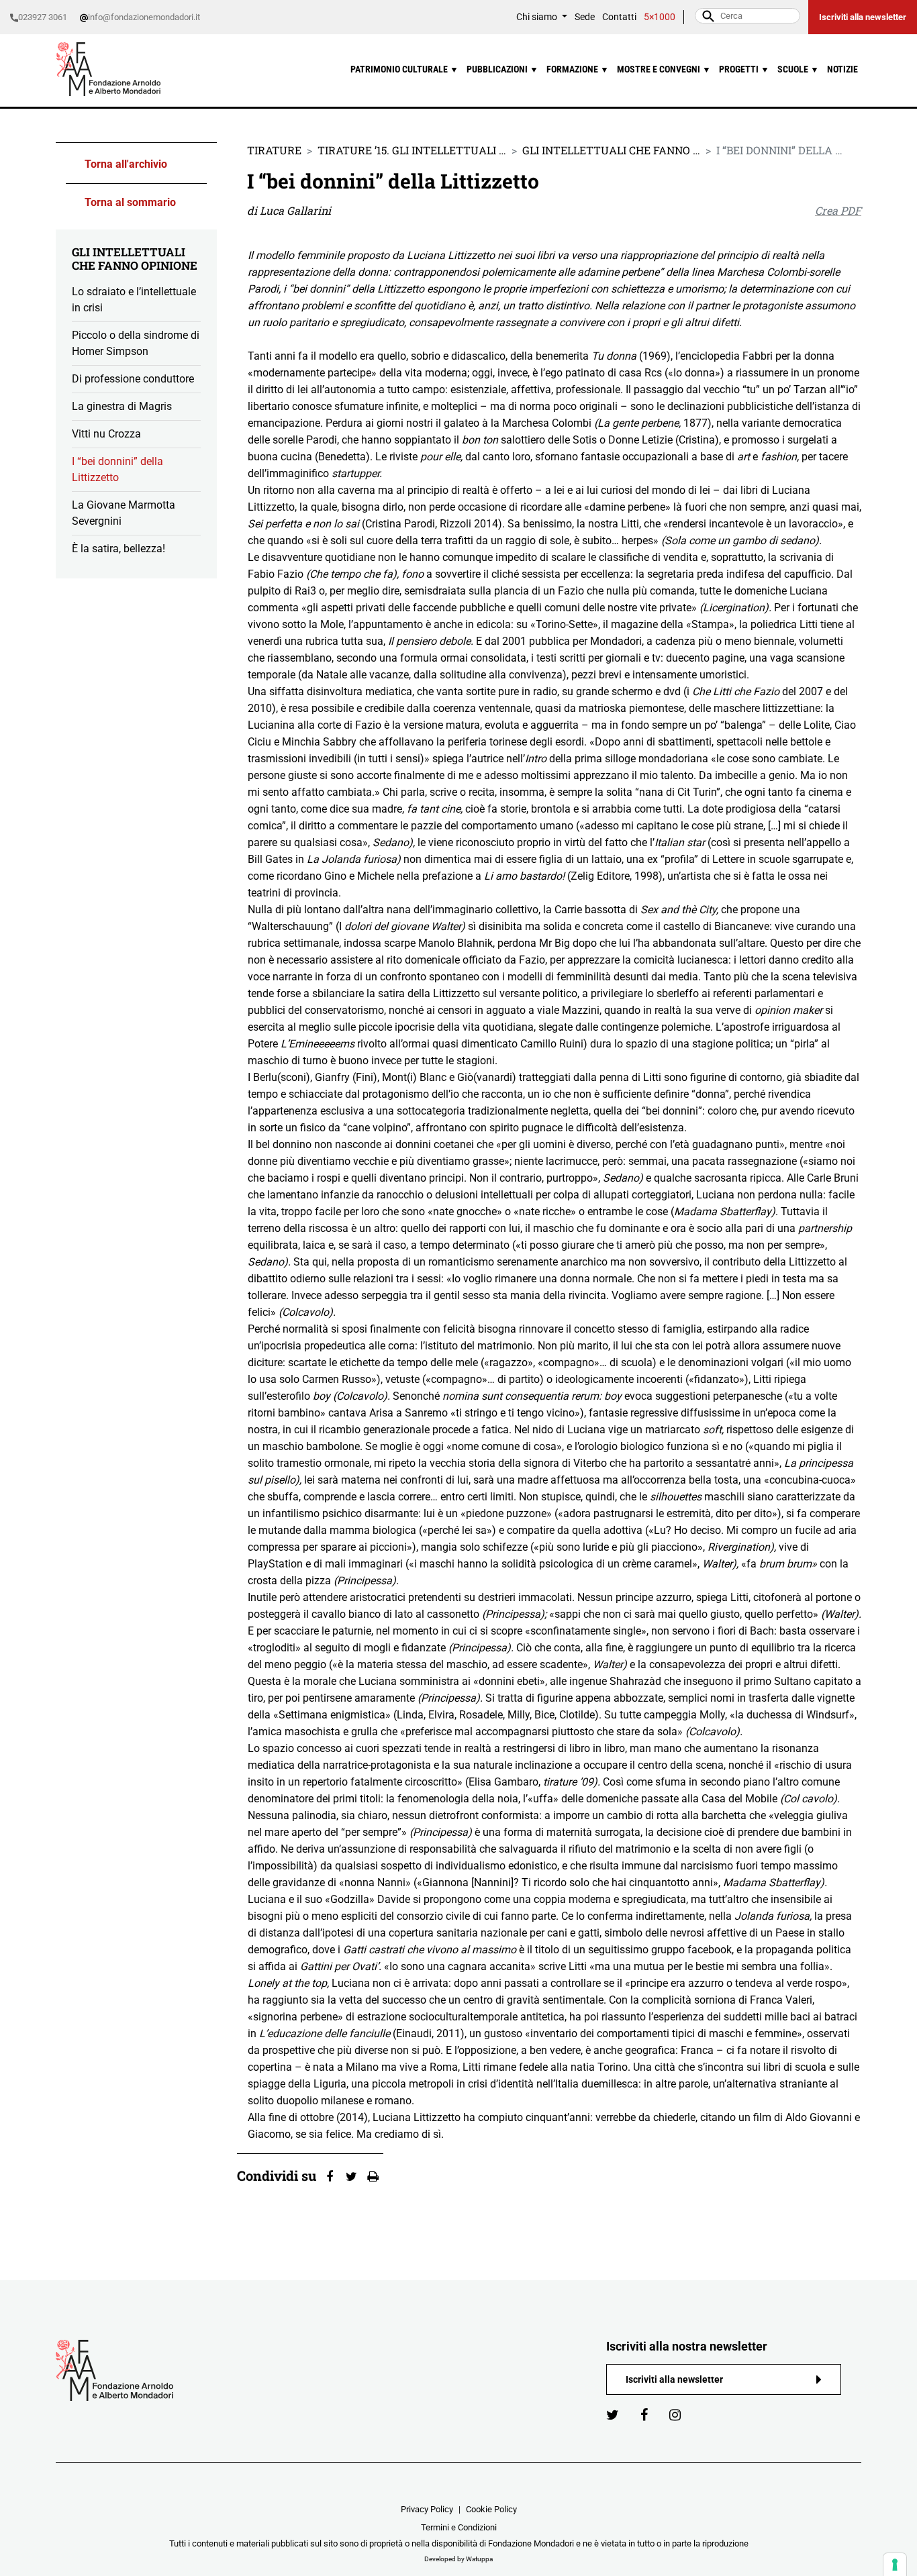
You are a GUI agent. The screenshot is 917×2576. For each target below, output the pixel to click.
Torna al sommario (130, 202)
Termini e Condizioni (459, 2527)
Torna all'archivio (126, 164)
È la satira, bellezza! (118, 549)
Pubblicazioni (502, 69)
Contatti (619, 17)
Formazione (578, 69)
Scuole (798, 69)
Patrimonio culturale (404, 69)
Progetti (744, 69)
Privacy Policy (427, 2509)
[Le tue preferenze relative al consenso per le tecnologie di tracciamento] (895, 2565)
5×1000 (660, 17)
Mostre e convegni (664, 69)
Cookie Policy (491, 2509)
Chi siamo (538, 17)
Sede (585, 17)
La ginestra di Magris (122, 406)
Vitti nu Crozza (106, 434)
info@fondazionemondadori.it (144, 17)
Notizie (842, 69)
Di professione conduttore (133, 379)
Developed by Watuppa (458, 2559)
